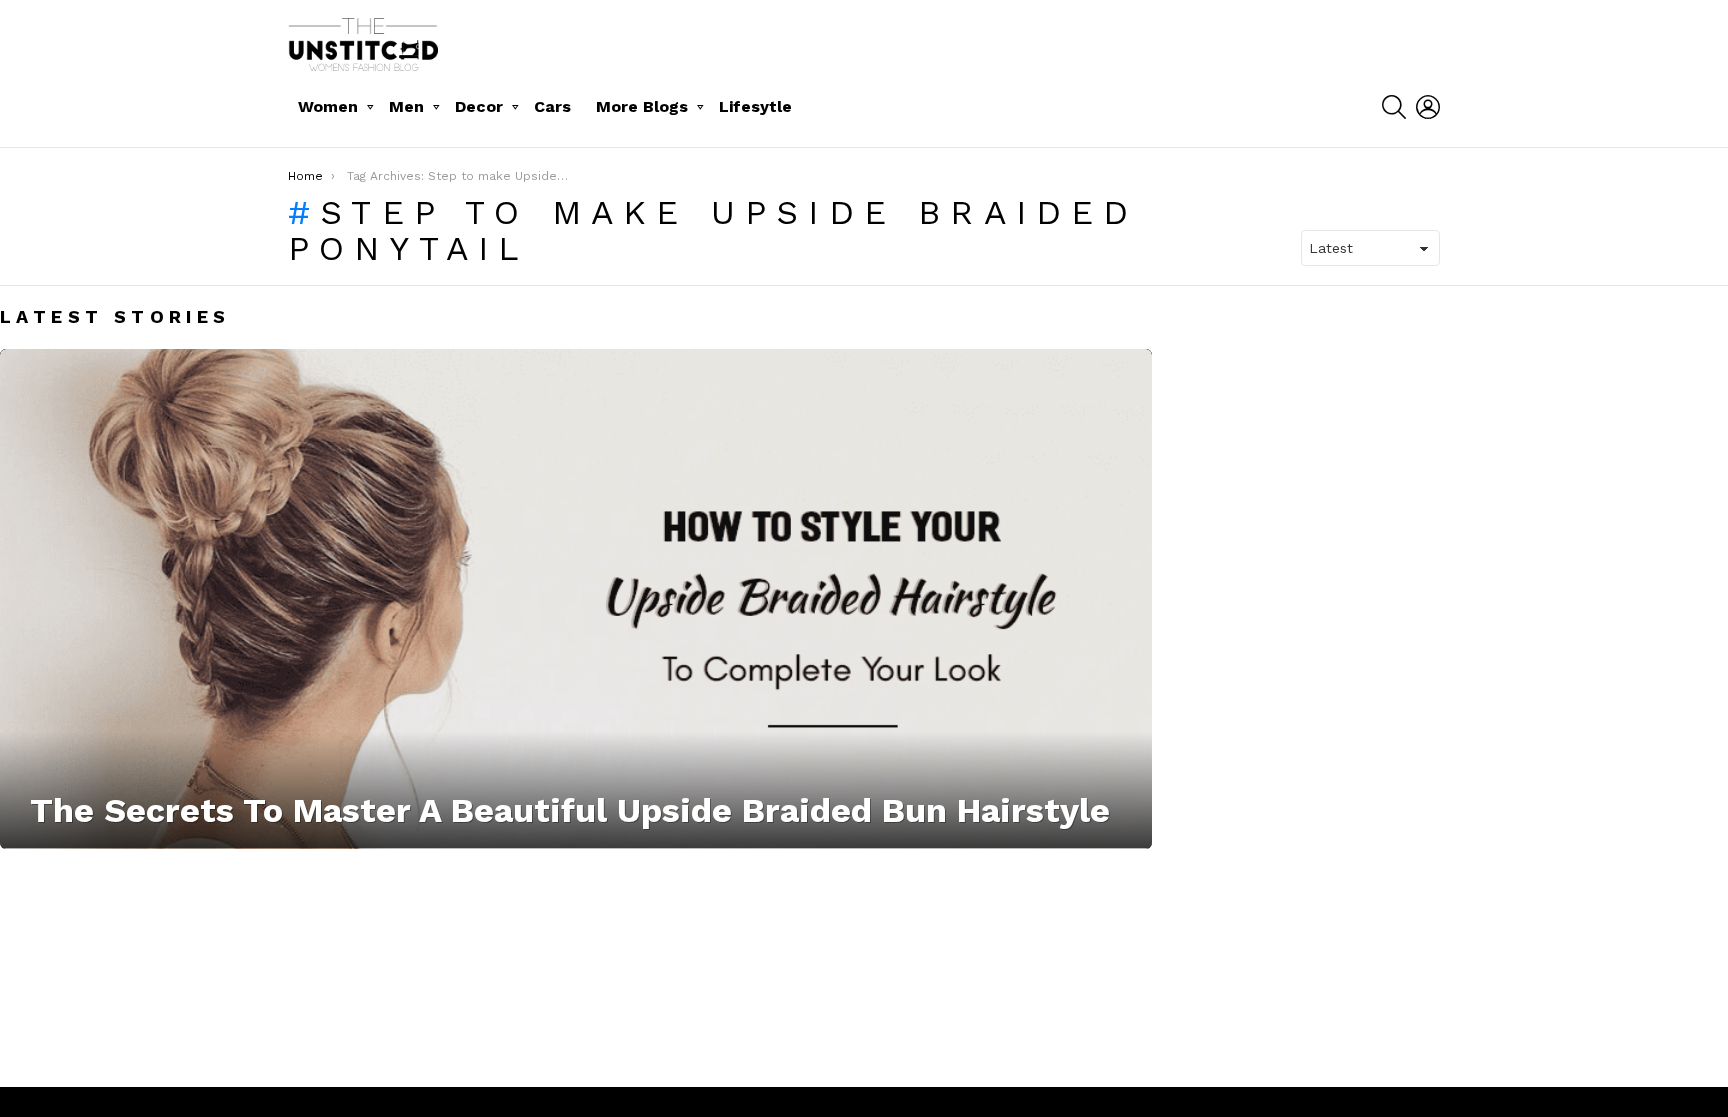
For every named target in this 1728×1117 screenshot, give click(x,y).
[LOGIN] (1428, 107)
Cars (552, 106)
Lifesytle (755, 106)
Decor (479, 106)
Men (406, 106)
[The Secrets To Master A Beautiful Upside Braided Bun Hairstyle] (576, 599)
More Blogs (642, 106)
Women (328, 106)
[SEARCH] (1394, 107)
